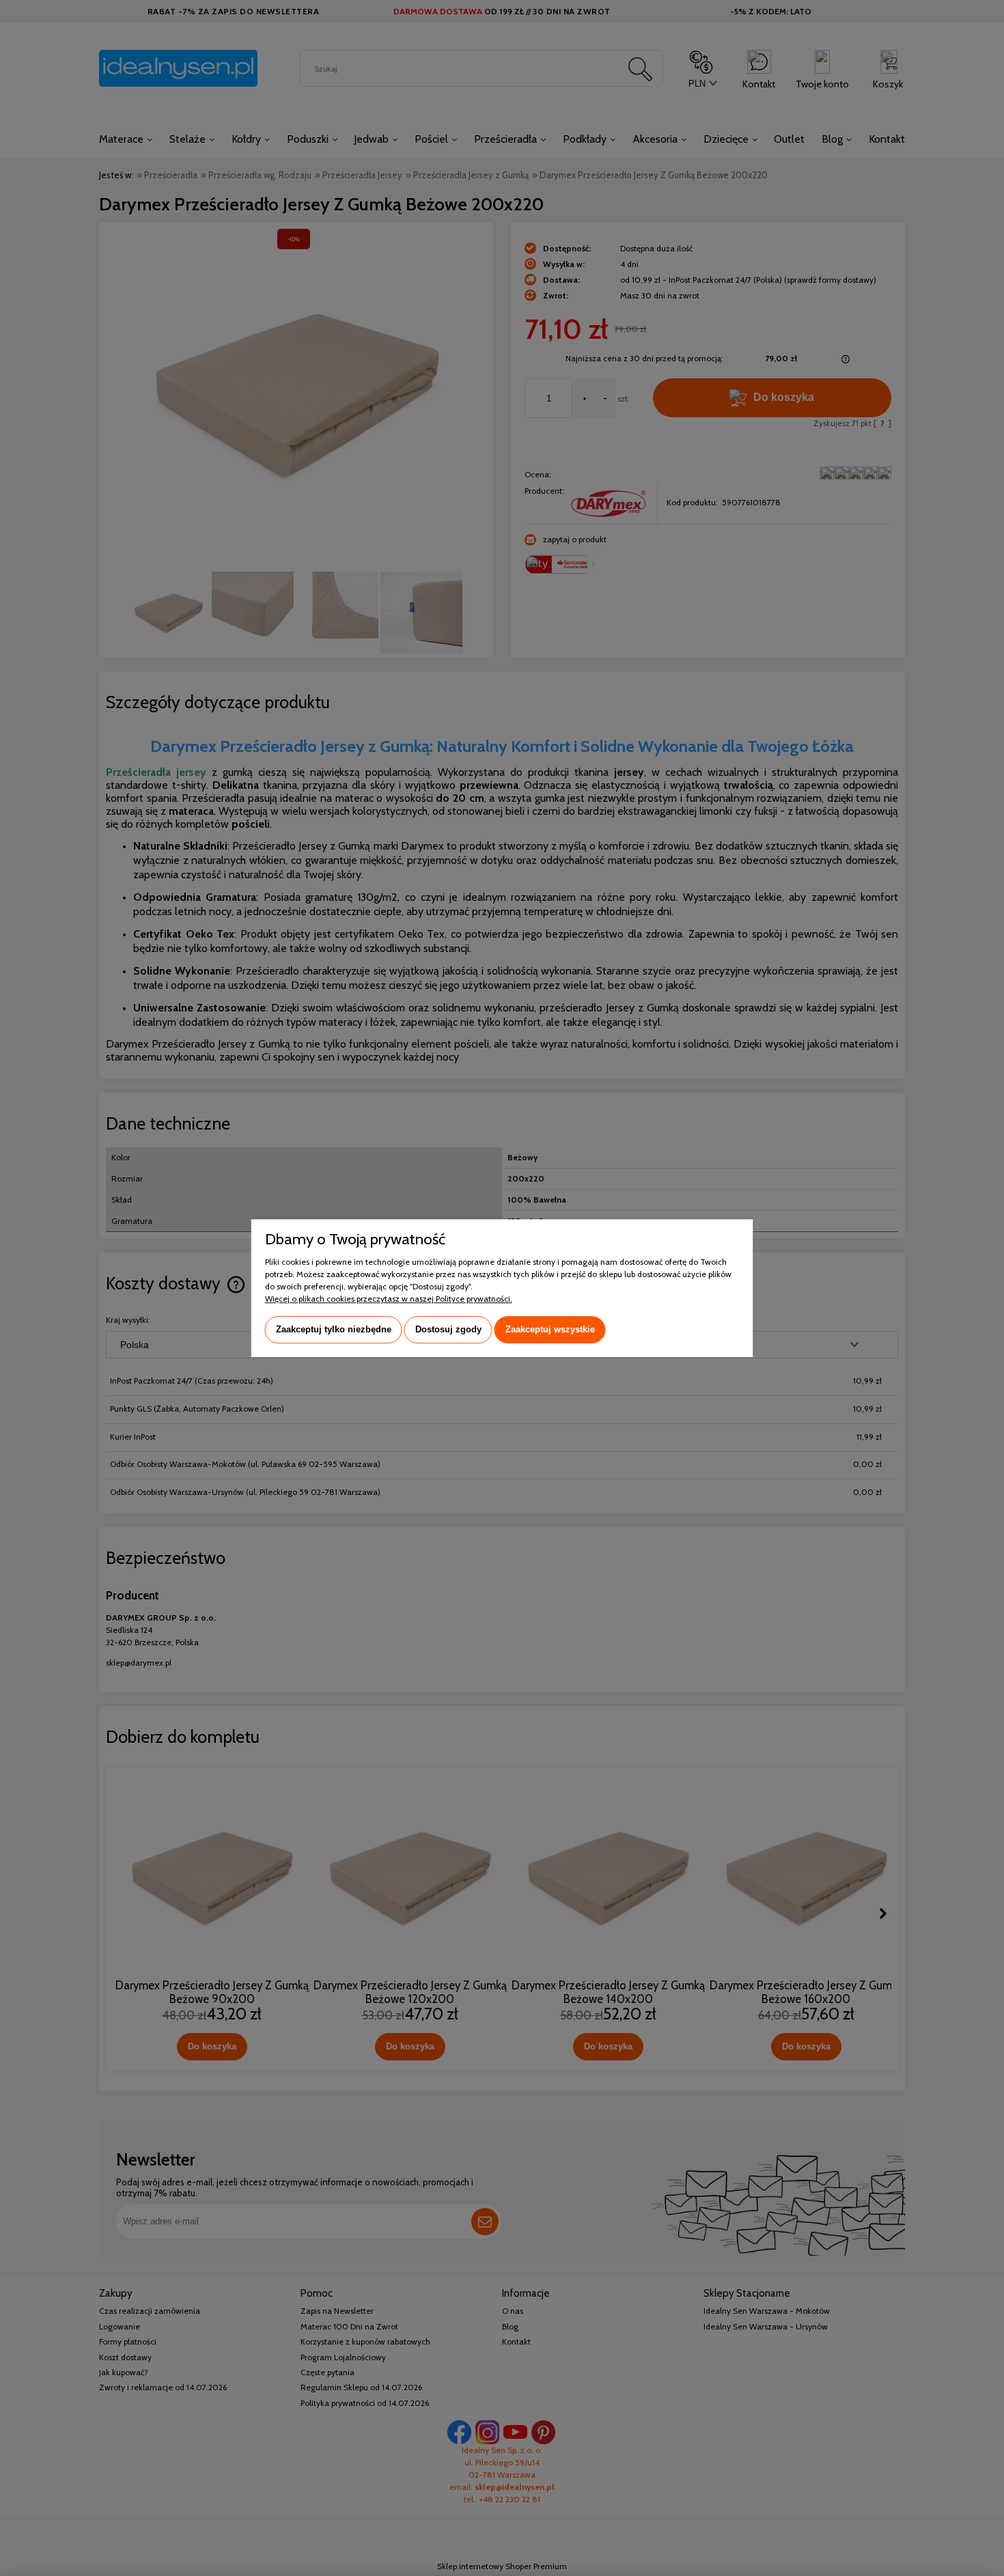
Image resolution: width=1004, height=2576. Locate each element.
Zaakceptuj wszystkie (550, 1329)
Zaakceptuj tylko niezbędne (334, 1329)
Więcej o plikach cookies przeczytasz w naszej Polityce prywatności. (389, 1299)
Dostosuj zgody (448, 1329)
